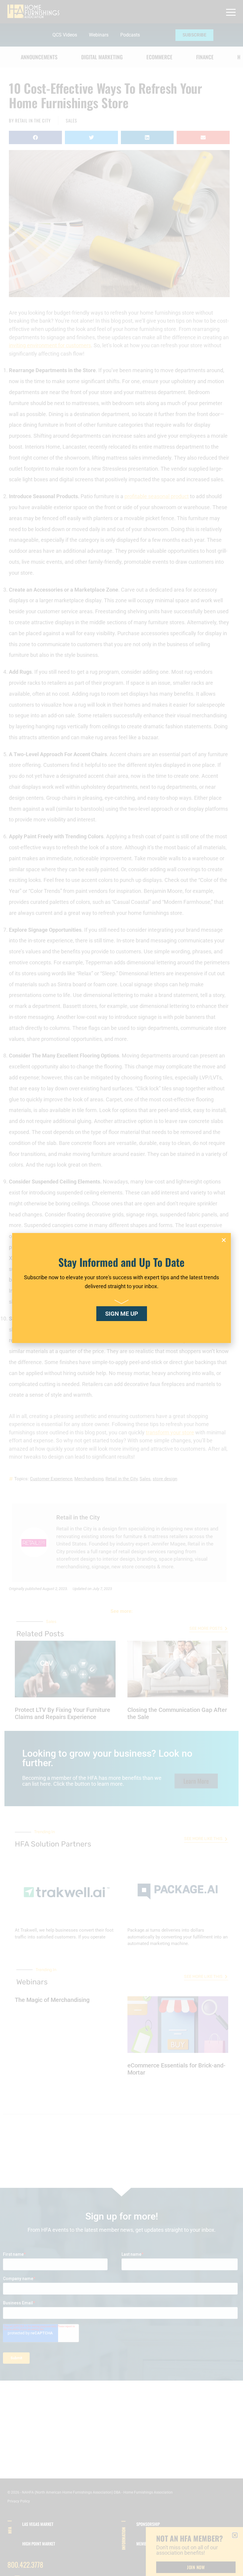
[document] (121, 1288)
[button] (224, 1240)
